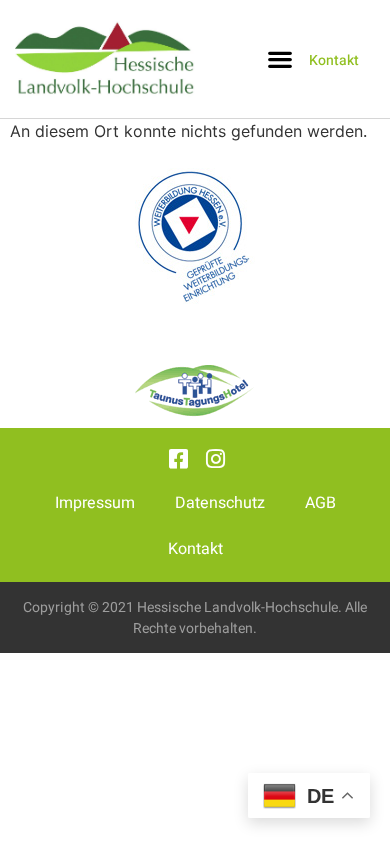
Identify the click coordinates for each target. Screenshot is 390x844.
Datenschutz (220, 503)
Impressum (95, 503)
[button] (279, 59)
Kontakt (195, 549)
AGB (320, 503)
